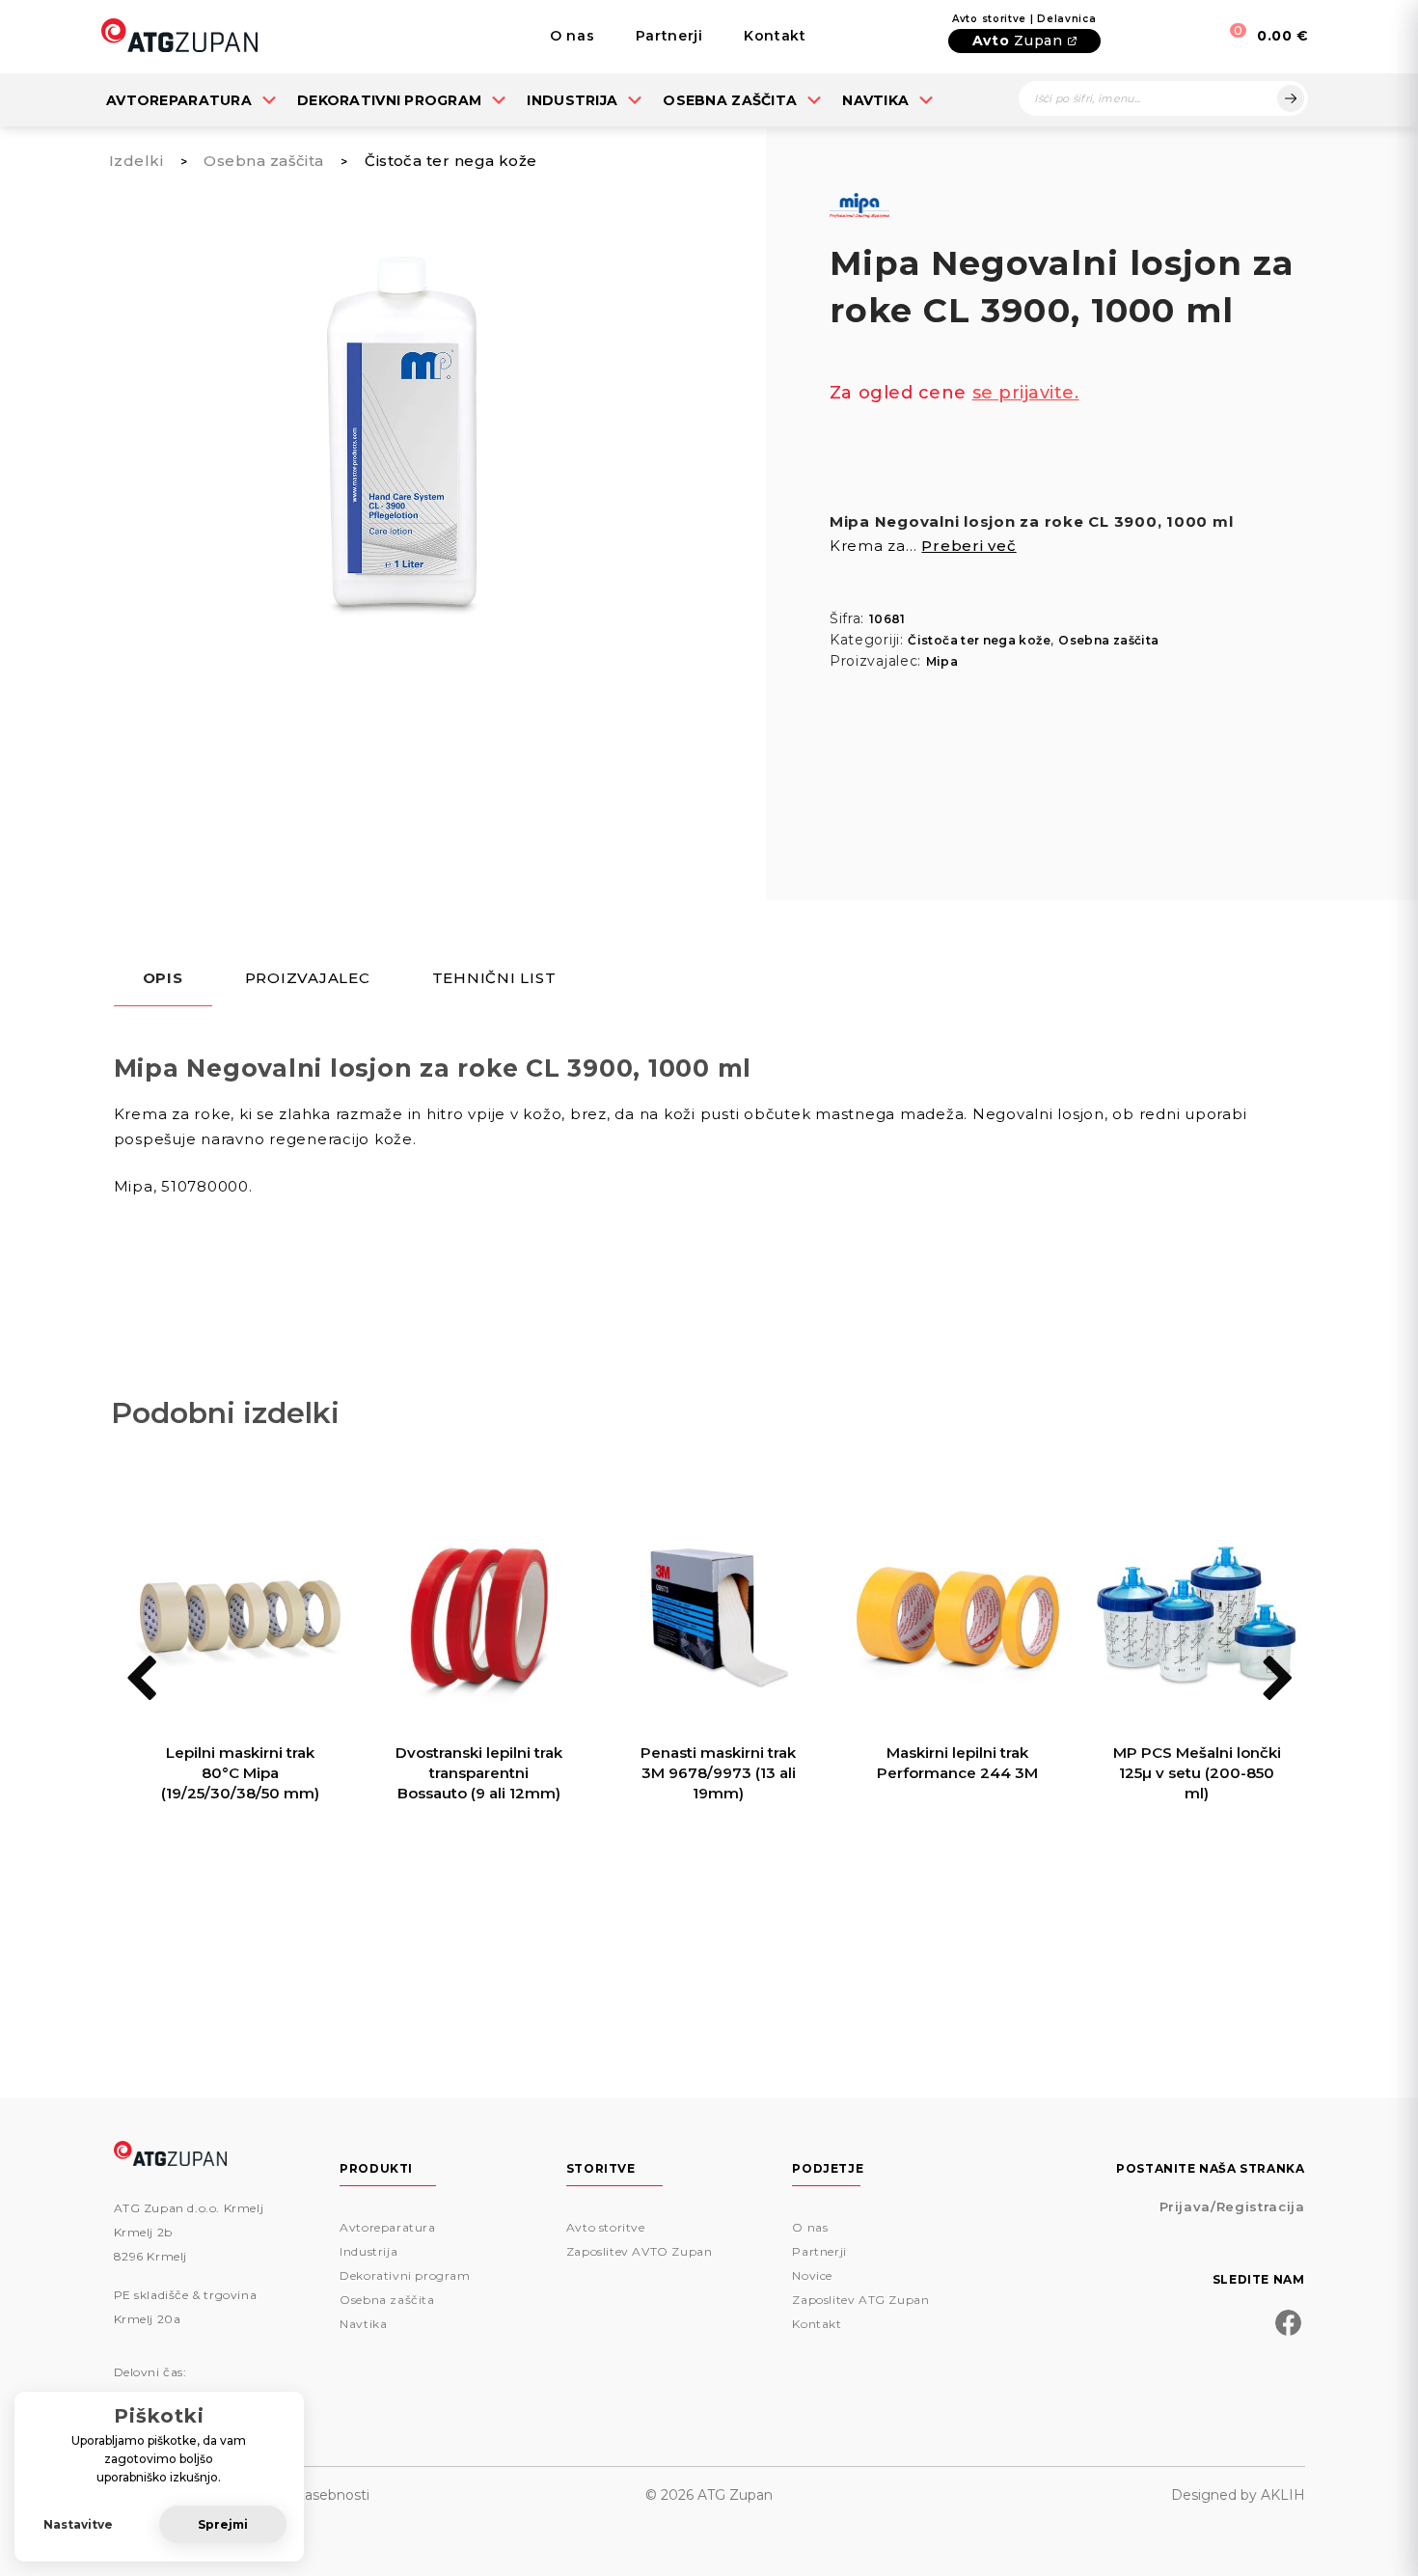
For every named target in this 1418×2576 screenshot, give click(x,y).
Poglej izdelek (240, 1875)
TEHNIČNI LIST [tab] (494, 978)
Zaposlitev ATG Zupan (860, 2300)
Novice (812, 2275)
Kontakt (775, 36)
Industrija (572, 100)
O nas (573, 36)
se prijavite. (1026, 393)
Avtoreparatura (179, 100)
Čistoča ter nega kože (450, 161)
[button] (1278, 1680)
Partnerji (669, 36)
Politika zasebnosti (307, 2495)
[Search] (1291, 98)
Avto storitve (606, 2227)
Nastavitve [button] (78, 2524)
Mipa (942, 661)
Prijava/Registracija (1232, 2206)
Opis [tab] (163, 978)
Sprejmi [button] (223, 2524)
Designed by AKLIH (1238, 2495)
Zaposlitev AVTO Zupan (640, 2251)
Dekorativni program (389, 100)
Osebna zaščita (730, 100)
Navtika (875, 100)
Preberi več (968, 546)
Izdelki (136, 161)
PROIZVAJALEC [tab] (308, 978)
